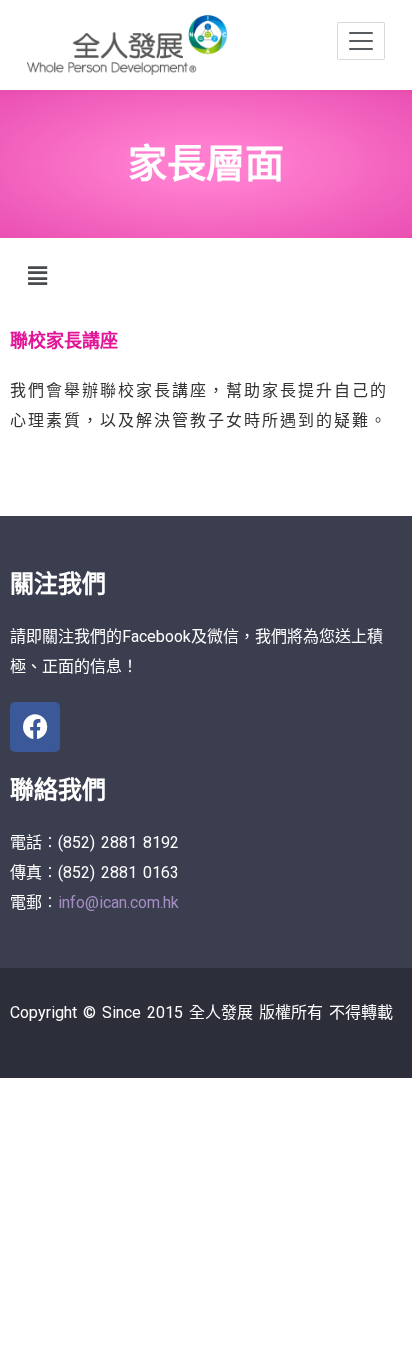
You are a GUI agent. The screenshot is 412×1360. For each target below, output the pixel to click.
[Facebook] (35, 727)
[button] (37, 277)
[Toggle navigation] (361, 41)
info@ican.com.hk (118, 902)
